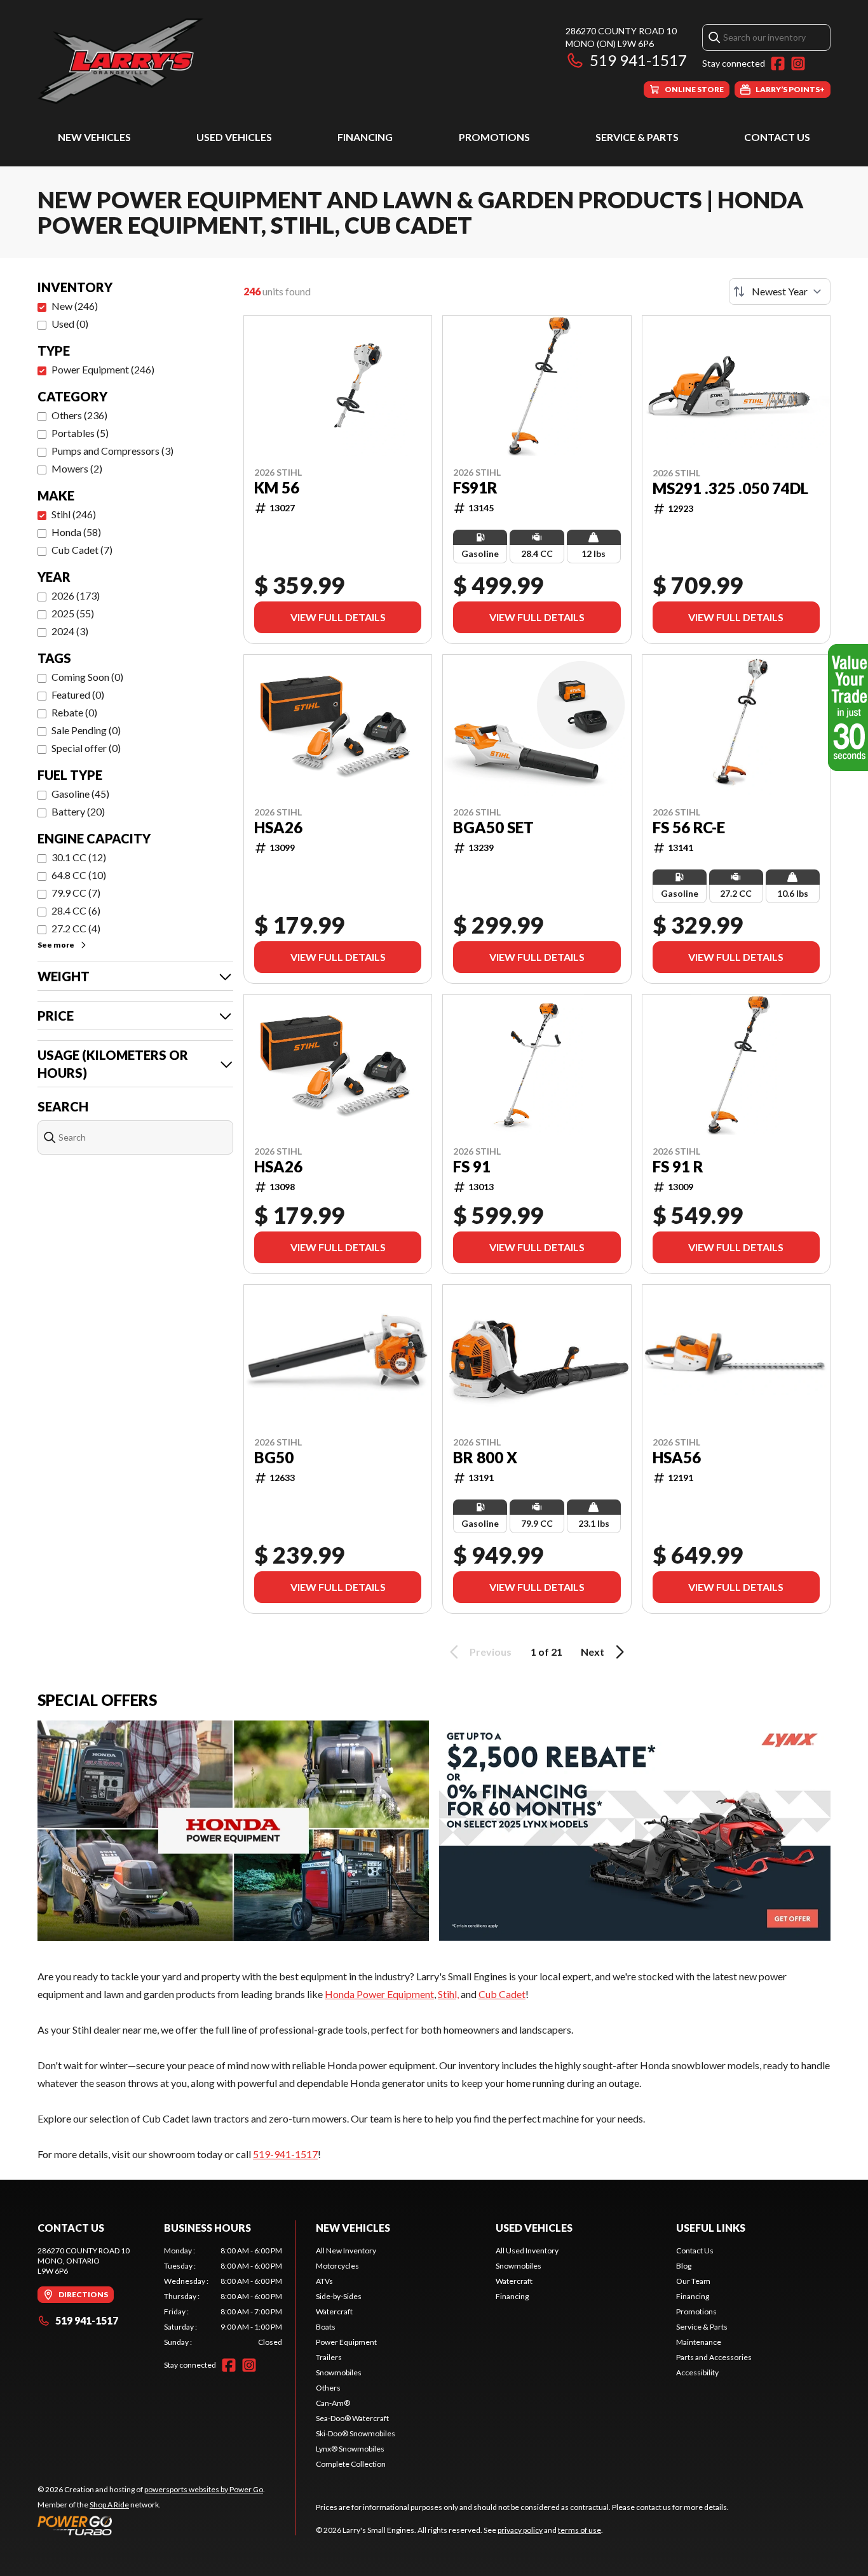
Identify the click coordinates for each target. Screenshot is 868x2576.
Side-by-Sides (339, 2296)
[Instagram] (798, 64)
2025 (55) (73, 613)
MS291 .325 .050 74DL (730, 488)
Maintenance (699, 2342)
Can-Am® (333, 2403)
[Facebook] (778, 64)
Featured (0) (78, 694)
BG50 (274, 1458)
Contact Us (777, 137)
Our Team (693, 2281)
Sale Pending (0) (86, 730)
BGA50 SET (493, 828)
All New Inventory (346, 2251)
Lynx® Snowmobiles (350, 2449)
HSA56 (677, 1458)
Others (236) (79, 415)
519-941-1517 (285, 2154)
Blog (684, 2266)
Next (593, 1652)
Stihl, (448, 1994)
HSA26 (278, 828)
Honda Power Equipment (379, 1994)
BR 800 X (485, 1458)
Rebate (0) (74, 712)
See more (56, 945)
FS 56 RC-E (689, 828)
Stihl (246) (74, 514)
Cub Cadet (502, 1994)
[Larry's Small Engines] (196, 61)
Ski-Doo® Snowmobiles (356, 2433)
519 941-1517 (638, 60)
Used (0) (70, 324)
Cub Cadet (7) (82, 550)
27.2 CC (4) (76, 928)
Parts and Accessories (714, 2357)
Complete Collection (351, 2464)
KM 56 (277, 488)
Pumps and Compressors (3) (112, 451)
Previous (491, 1652)
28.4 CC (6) (76, 910)
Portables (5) (80, 433)
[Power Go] (151, 2525)
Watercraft (334, 2311)
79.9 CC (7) (76, 893)
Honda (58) (76, 532)
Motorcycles (337, 2266)
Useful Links (711, 2228)
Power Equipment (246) (103, 369)
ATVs (324, 2281)
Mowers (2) (77, 468)
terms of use (580, 2530)
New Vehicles (94, 137)
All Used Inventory (527, 2251)
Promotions (494, 137)
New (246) (75, 306)
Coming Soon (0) (87, 677)
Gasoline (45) (80, 794)
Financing (365, 137)
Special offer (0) (86, 748)
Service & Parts (637, 137)
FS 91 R (678, 1167)
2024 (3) (70, 631)
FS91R (475, 488)
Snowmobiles (339, 2372)
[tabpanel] (223, 2297)
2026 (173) (76, 595)
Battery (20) (78, 811)
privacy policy (520, 2530)
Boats (326, 2327)
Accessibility (697, 2372)
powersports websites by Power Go (204, 2489)
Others (328, 2388)
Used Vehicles (234, 137)
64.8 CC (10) (79, 875)
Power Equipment (346, 2342)
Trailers (329, 2357)
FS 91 (472, 1167)
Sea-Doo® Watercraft (352, 2418)
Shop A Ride (109, 2505)
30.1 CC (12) (79, 857)
